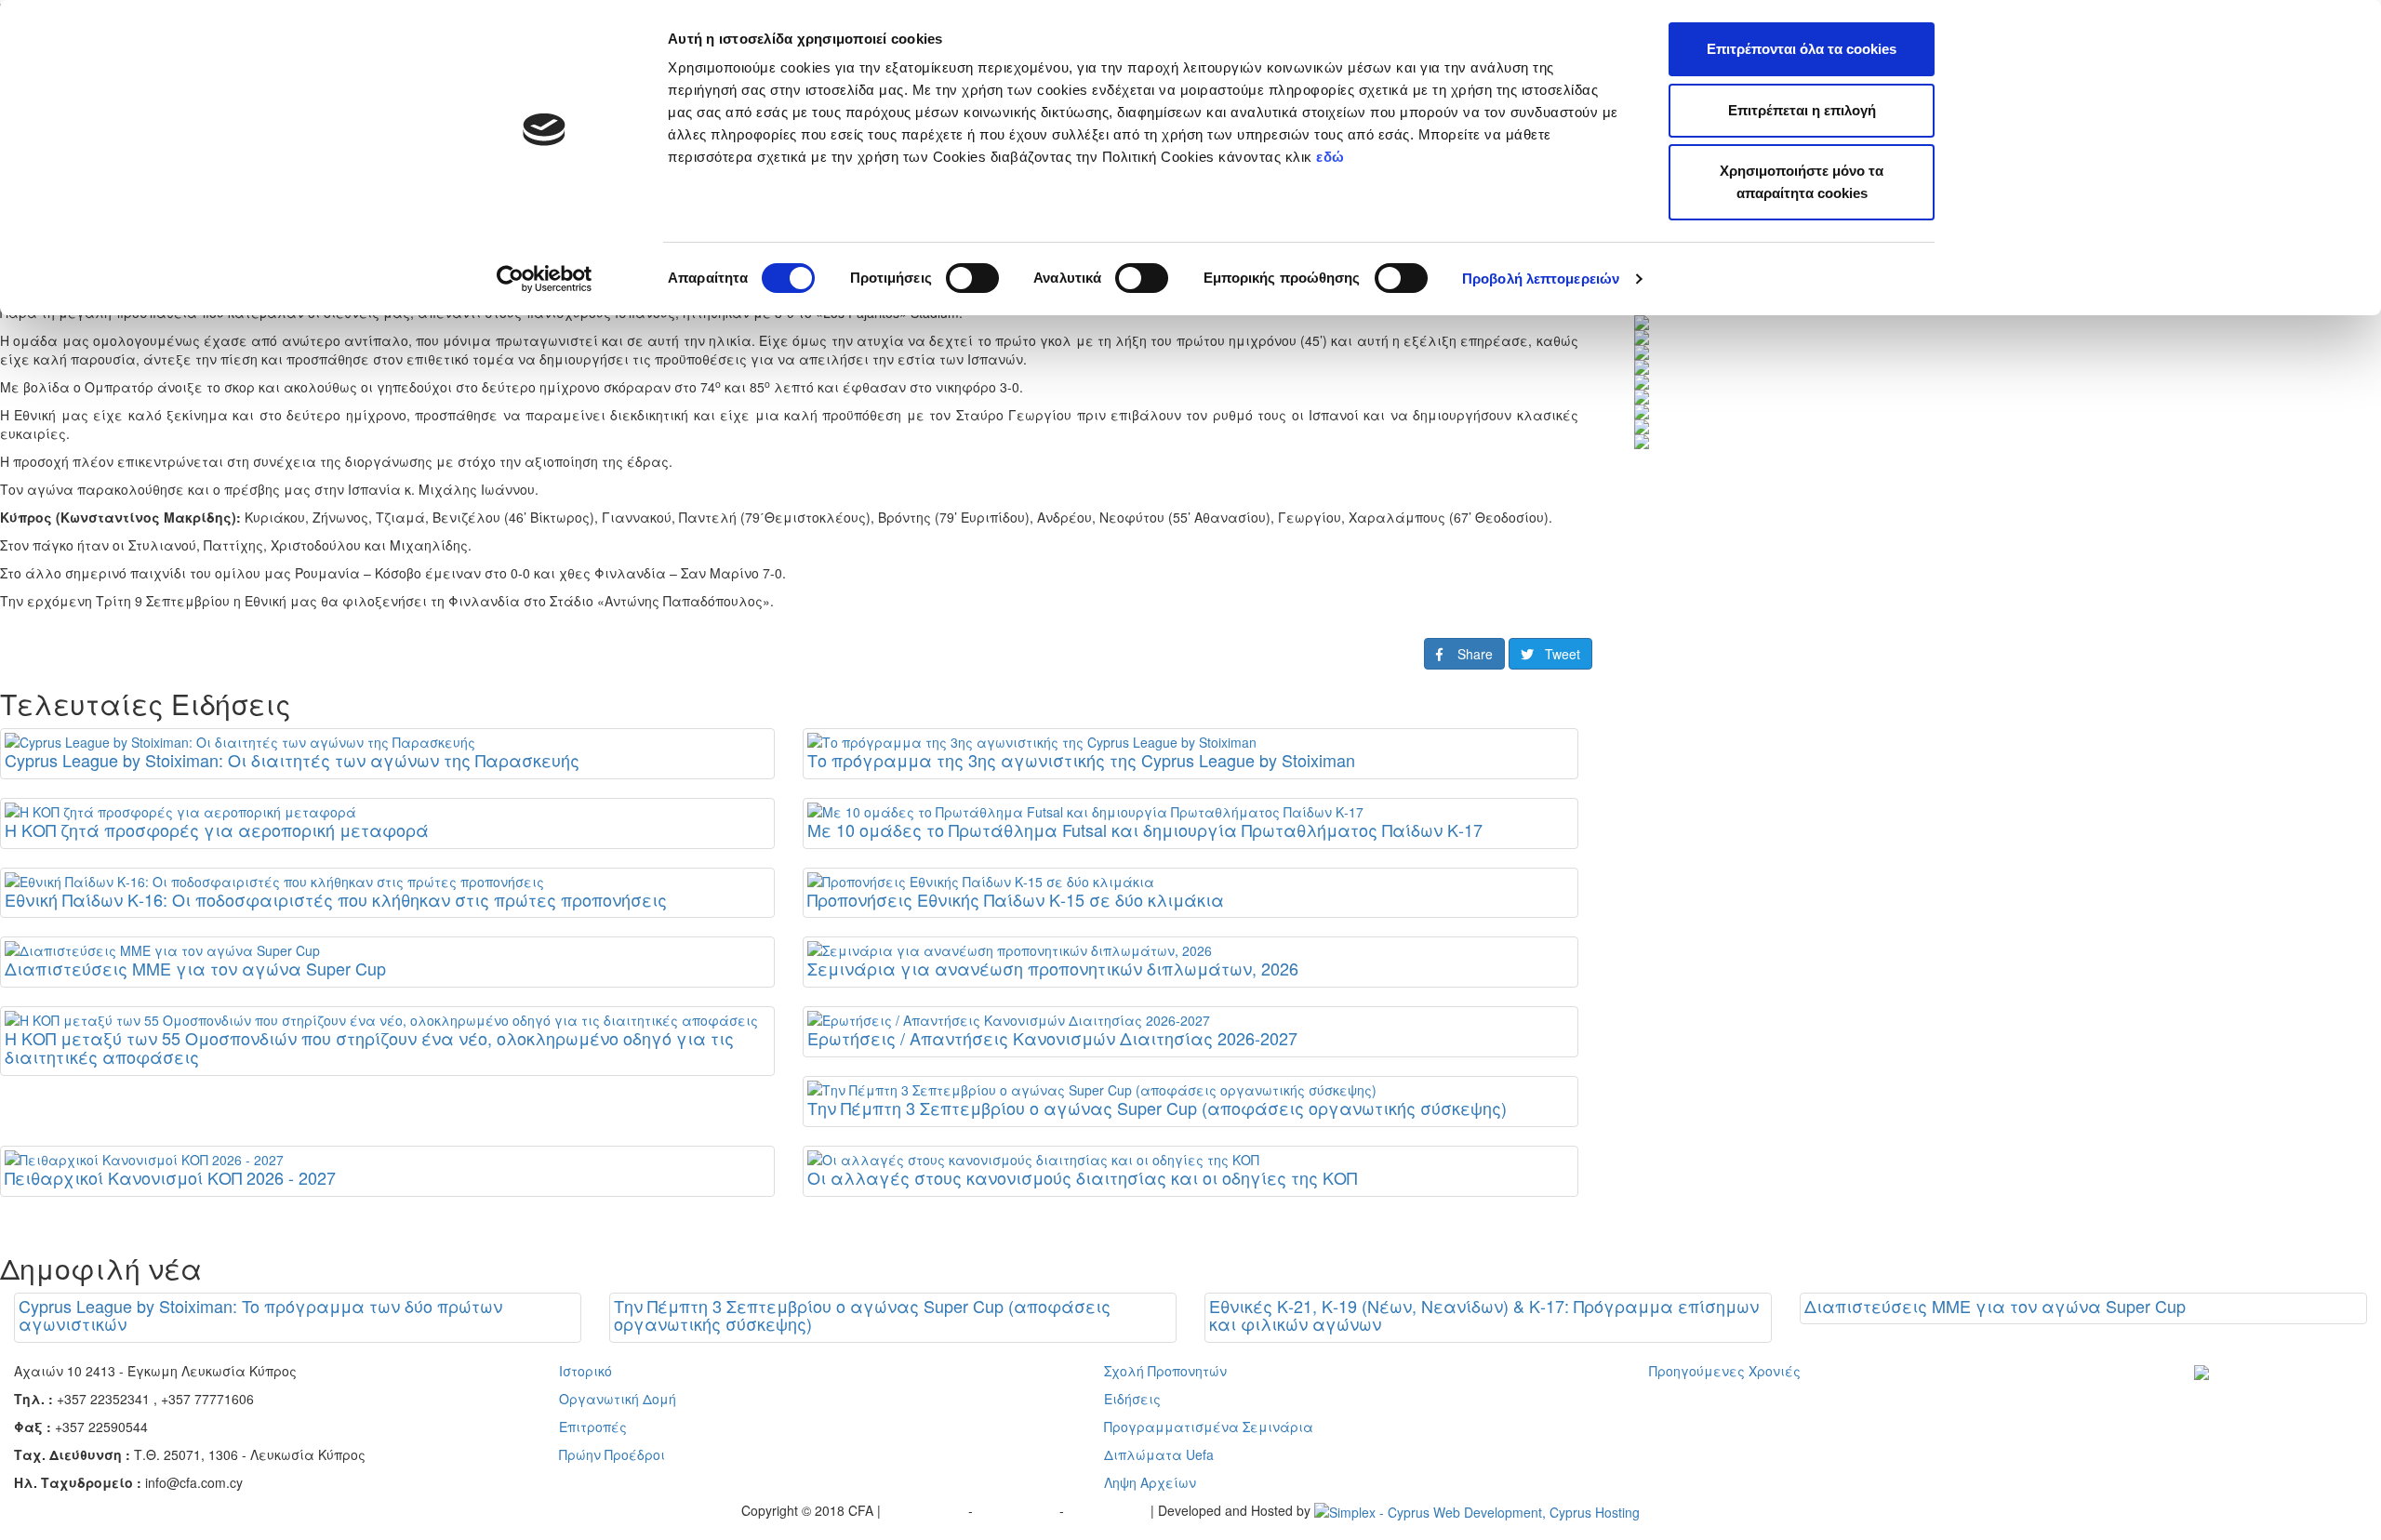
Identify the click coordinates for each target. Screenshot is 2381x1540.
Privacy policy (926, 1510)
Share (1468, 654)
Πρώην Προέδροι (612, 1454)
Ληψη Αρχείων (1150, 1482)
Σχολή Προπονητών (1165, 1371)
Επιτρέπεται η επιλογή (1802, 110)
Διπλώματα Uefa (1159, 1454)
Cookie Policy (1109, 1510)
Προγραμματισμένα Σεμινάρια (1209, 1427)
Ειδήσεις (1132, 1399)
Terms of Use (1018, 1510)
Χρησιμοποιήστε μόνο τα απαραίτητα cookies (1802, 182)
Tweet (1557, 654)
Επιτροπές (593, 1427)
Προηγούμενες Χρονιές (1725, 1371)
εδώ (1332, 157)
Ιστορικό (585, 1371)
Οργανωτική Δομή (618, 1399)
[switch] (972, 278)
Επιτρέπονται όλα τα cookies (1802, 49)
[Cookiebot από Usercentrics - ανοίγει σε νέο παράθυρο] (545, 279)
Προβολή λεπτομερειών (1541, 279)
